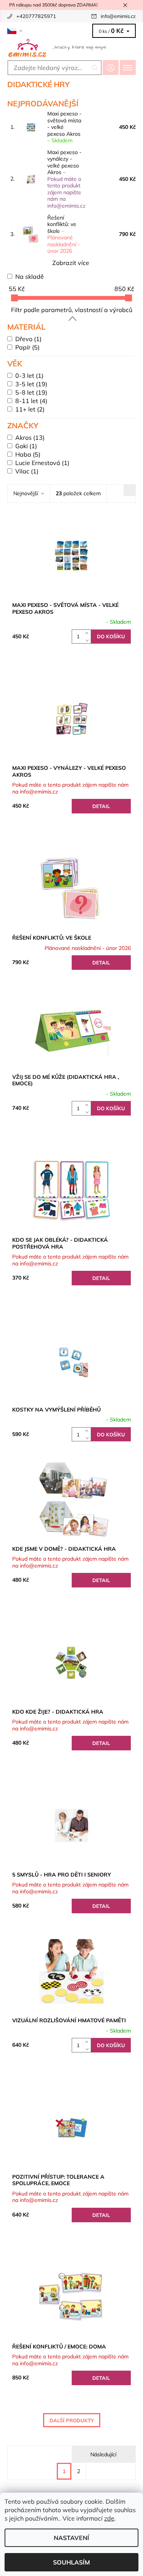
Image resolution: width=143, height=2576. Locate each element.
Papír (27, 347)
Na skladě (30, 276)
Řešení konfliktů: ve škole (64, 234)
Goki (26, 446)
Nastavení (71, 2538)
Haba (28, 454)
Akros (30, 437)
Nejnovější (26, 493)
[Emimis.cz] (71, 47)
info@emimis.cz (118, 16)
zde (109, 2518)
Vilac (27, 471)
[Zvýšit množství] (88, 633)
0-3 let (29, 376)
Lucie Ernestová (42, 463)
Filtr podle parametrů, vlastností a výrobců (72, 310)
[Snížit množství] (88, 640)
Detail (101, 806)
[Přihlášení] (111, 67)
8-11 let (31, 401)
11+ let (30, 409)
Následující (103, 2454)
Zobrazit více (71, 263)
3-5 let (31, 384)
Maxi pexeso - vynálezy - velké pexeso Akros (66, 179)
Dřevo (28, 339)
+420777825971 (36, 16)
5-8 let (31, 392)
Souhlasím (71, 2562)
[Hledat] (95, 68)
